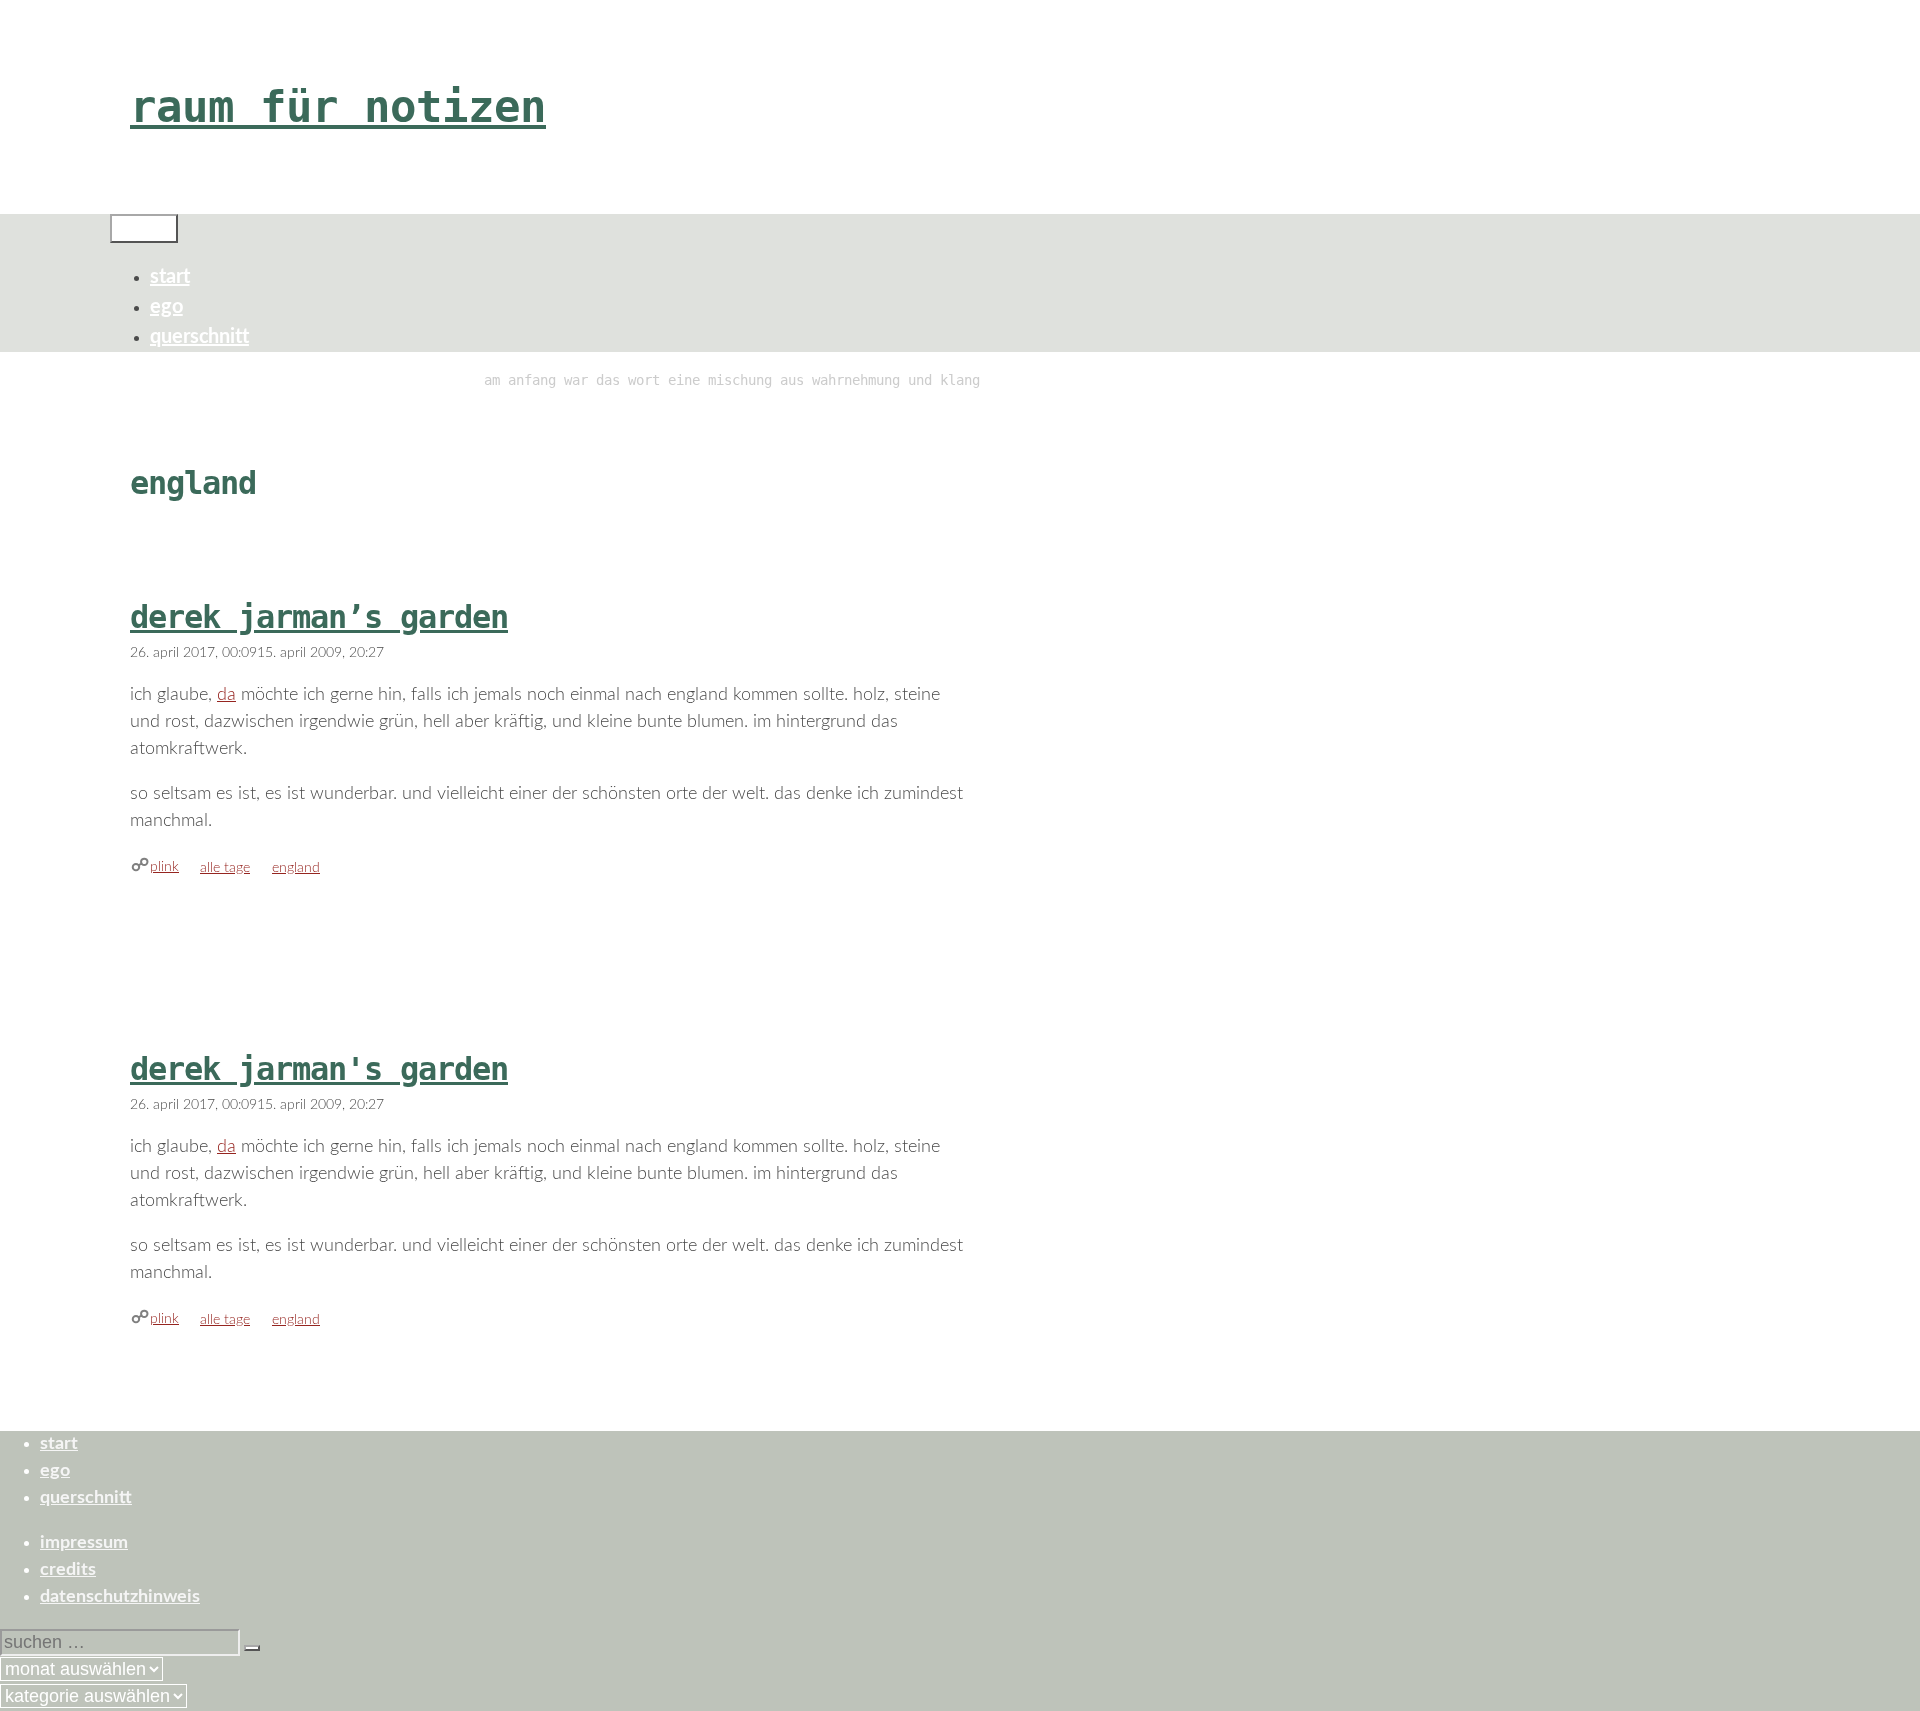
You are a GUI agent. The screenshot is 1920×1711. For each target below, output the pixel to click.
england (296, 868)
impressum (84, 1543)
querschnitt (199, 337)
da (226, 695)
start (170, 277)
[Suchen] (252, 1648)
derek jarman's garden (319, 1069)
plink (164, 867)
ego (166, 307)
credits (68, 1570)
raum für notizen (338, 106)
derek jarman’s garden (319, 617)
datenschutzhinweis (120, 1597)
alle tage (225, 868)
